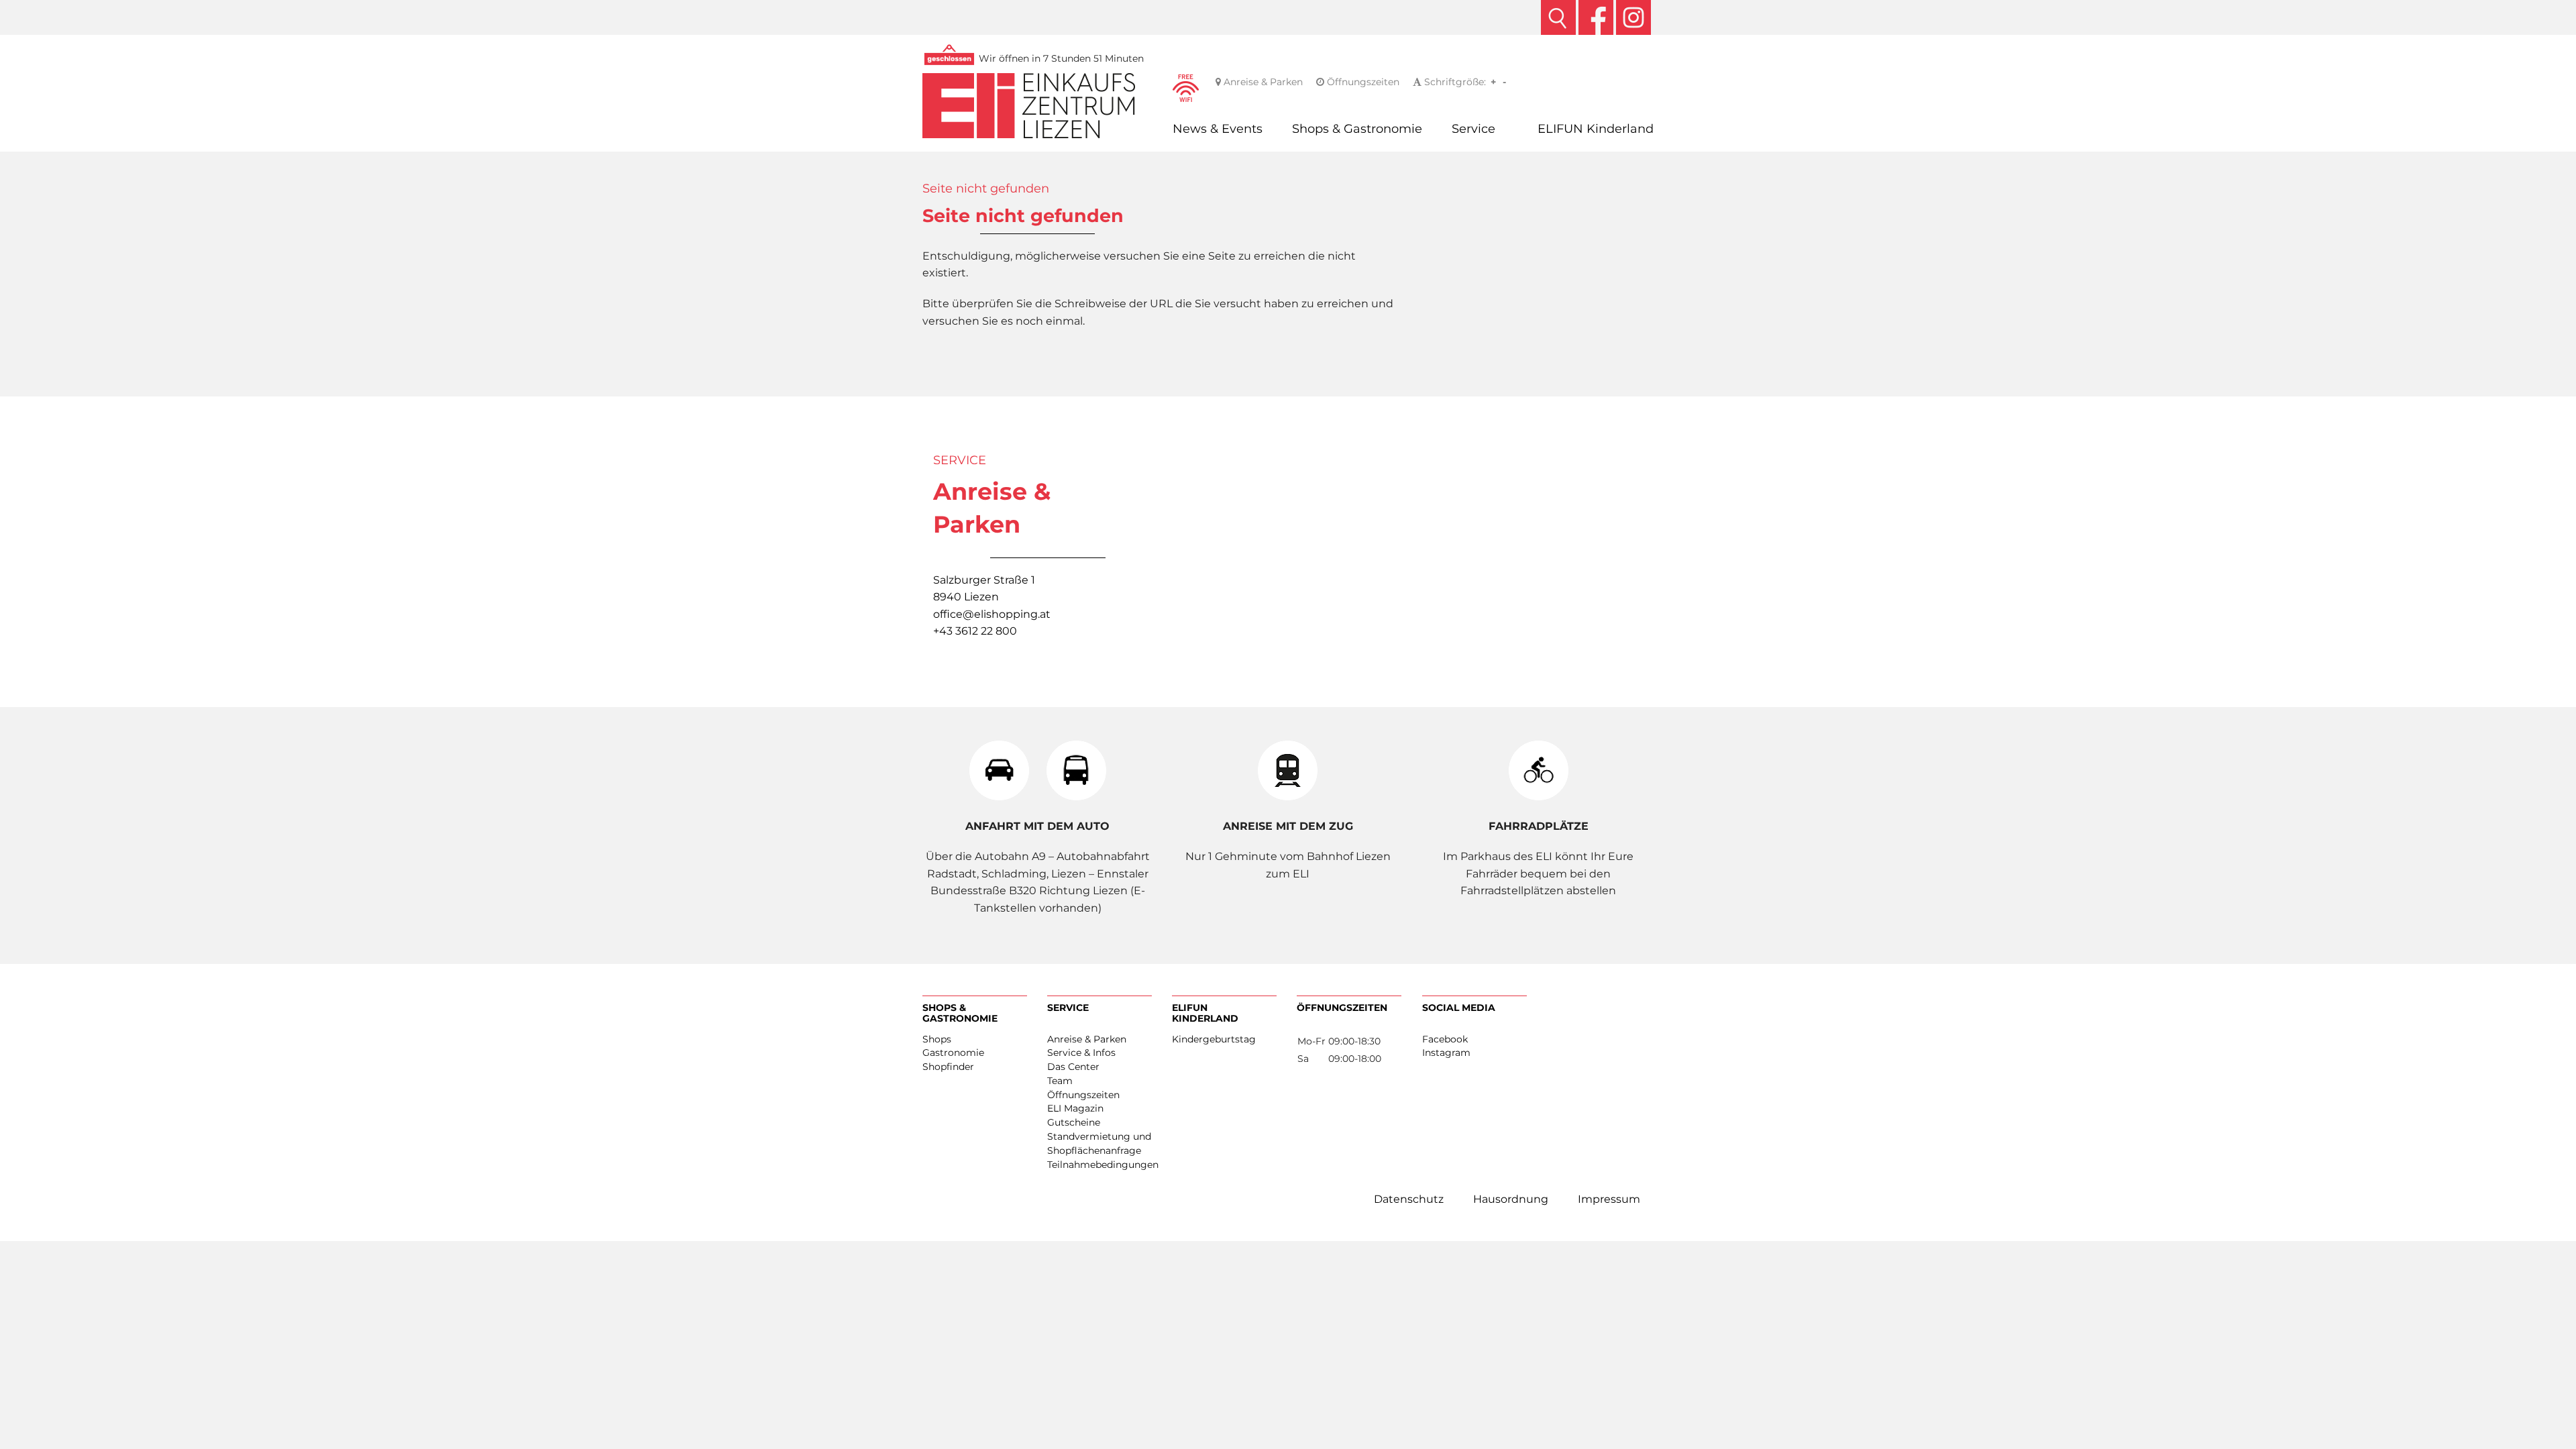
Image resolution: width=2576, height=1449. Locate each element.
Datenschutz (1409, 1199)
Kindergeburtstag (1214, 1039)
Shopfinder (948, 1067)
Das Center (1073, 1067)
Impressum (1609, 1199)
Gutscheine (1074, 1122)
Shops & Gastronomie (1357, 128)
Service (1473, 128)
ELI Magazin (1075, 1108)
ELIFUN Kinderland (1596, 128)
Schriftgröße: (1454, 82)
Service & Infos (1081, 1053)
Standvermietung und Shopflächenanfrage (1099, 1143)
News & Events (1218, 128)
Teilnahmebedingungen (1099, 1165)
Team (1060, 1081)
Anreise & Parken (1262, 82)
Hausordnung (1511, 1199)
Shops (937, 1039)
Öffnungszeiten (1362, 82)
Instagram (1446, 1053)
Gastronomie (953, 1053)
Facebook (1445, 1039)
